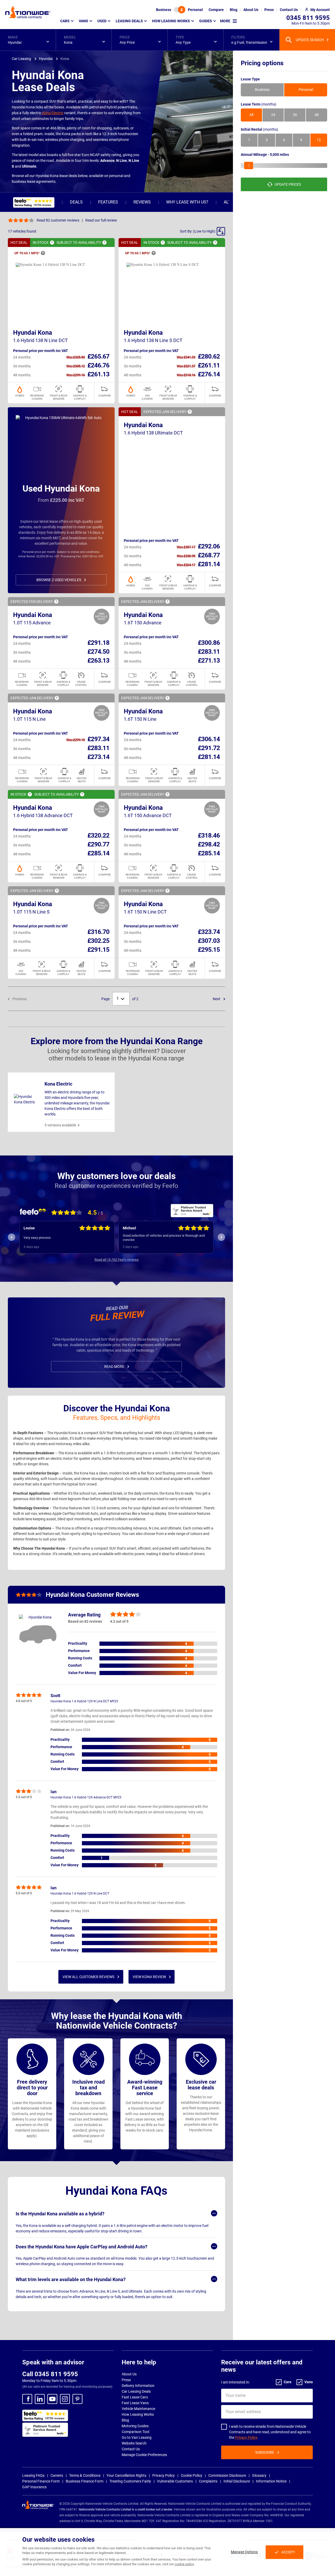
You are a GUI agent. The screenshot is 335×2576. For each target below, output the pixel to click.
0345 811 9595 (308, 18)
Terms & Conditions (85, 2475)
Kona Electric (53, 113)
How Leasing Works (138, 2414)
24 (273, 115)
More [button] (225, 21)
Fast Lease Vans (135, 2403)
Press (126, 2380)
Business (164, 10)
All (251, 115)
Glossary (259, 2475)
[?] (52, 243)
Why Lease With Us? (187, 202)
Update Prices (288, 184)
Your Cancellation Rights (126, 2475)
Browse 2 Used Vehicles (59, 580)
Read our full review (101, 220)
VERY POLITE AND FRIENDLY (144, 1238)
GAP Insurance (34, 2487)
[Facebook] (27, 2399)
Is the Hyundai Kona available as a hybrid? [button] (60, 2214)
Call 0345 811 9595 (50, 2374)
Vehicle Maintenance (138, 2409)
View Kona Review (149, 1977)
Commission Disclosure (227, 2475)
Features (108, 202)
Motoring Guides (135, 2426)
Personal (195, 10)
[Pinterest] (77, 2399)
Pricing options (262, 63)
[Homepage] (28, 12)
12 (319, 140)
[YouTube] (52, 2399)
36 (295, 115)
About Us (129, 2374)
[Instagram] (65, 2399)
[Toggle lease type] (180, 10)
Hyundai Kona (33, 333)
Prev (12, 1237)
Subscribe (265, 2452)
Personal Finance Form (41, 2481)
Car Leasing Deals (136, 2391)
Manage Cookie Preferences (144, 2455)
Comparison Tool (135, 2432)
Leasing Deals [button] (129, 21)
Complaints (208, 2481)
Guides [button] (206, 21)
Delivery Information (138, 2386)
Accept (288, 2552)
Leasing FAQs (33, 2475)
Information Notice (271, 2481)
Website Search (134, 2443)
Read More (114, 1367)
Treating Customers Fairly (130, 2481)
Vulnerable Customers (175, 2481)
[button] (28, 40)
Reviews (142, 202)
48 (317, 115)
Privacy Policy (246, 2437)
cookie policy (184, 2564)
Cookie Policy (192, 2475)
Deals (76, 202)
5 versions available (60, 1125)
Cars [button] (65, 21)
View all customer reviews (88, 1977)
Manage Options (244, 2552)
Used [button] (102, 21)
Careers (57, 2475)
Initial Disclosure (237, 2481)
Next (217, 999)
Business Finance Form (85, 2481)
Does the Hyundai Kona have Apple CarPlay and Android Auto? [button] (82, 2247)
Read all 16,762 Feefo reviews (117, 1260)
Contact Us (131, 2449)
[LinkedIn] (40, 2399)
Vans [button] (83, 21)
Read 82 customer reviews (58, 220)
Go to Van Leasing (137, 2437)
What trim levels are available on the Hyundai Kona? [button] (71, 2279)
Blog (125, 2420)
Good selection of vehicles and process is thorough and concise (65, 1238)
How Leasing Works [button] (171, 21)
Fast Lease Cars (135, 2397)
